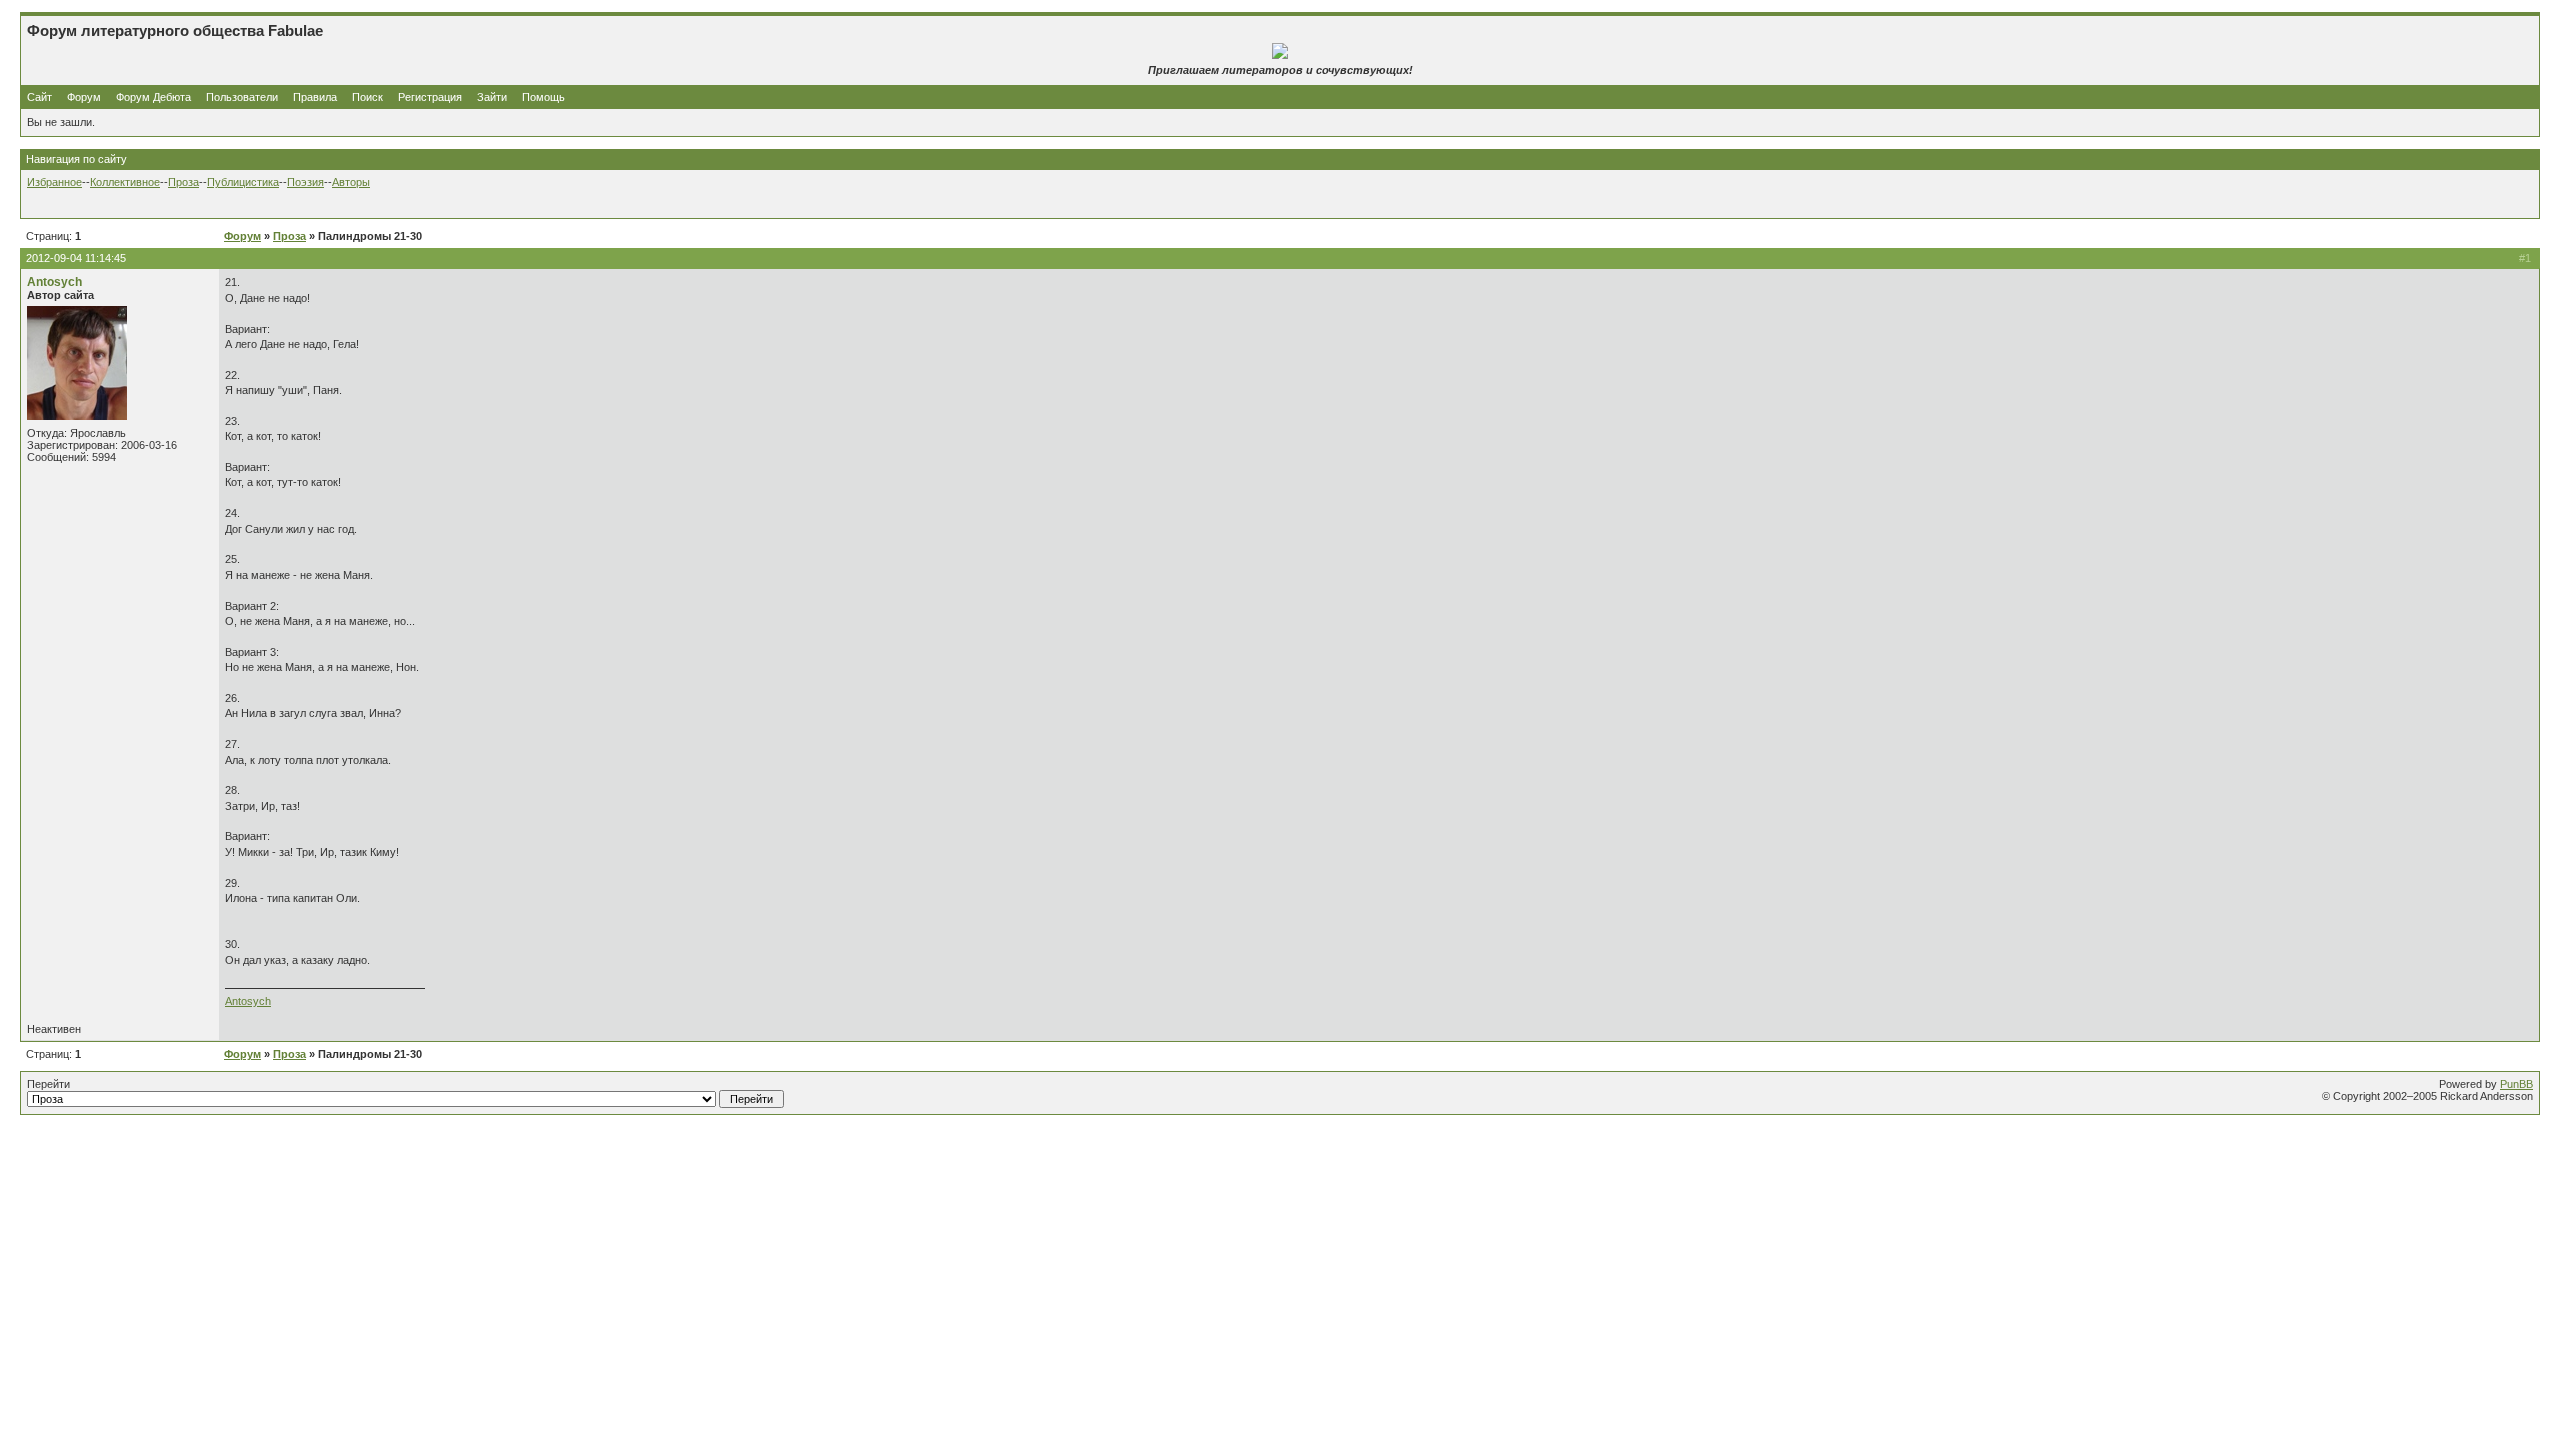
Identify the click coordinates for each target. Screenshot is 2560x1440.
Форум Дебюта (155, 97)
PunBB (2516, 1084)
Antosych (54, 282)
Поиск (367, 97)
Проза (183, 182)
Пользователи (242, 97)
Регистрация (430, 97)
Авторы (351, 182)
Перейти (48, 1084)
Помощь (543, 97)
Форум (84, 97)
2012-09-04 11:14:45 (76, 258)
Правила (315, 97)
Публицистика (243, 182)
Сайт (41, 97)
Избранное (54, 182)
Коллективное (125, 182)
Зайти (492, 97)
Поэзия (305, 182)
